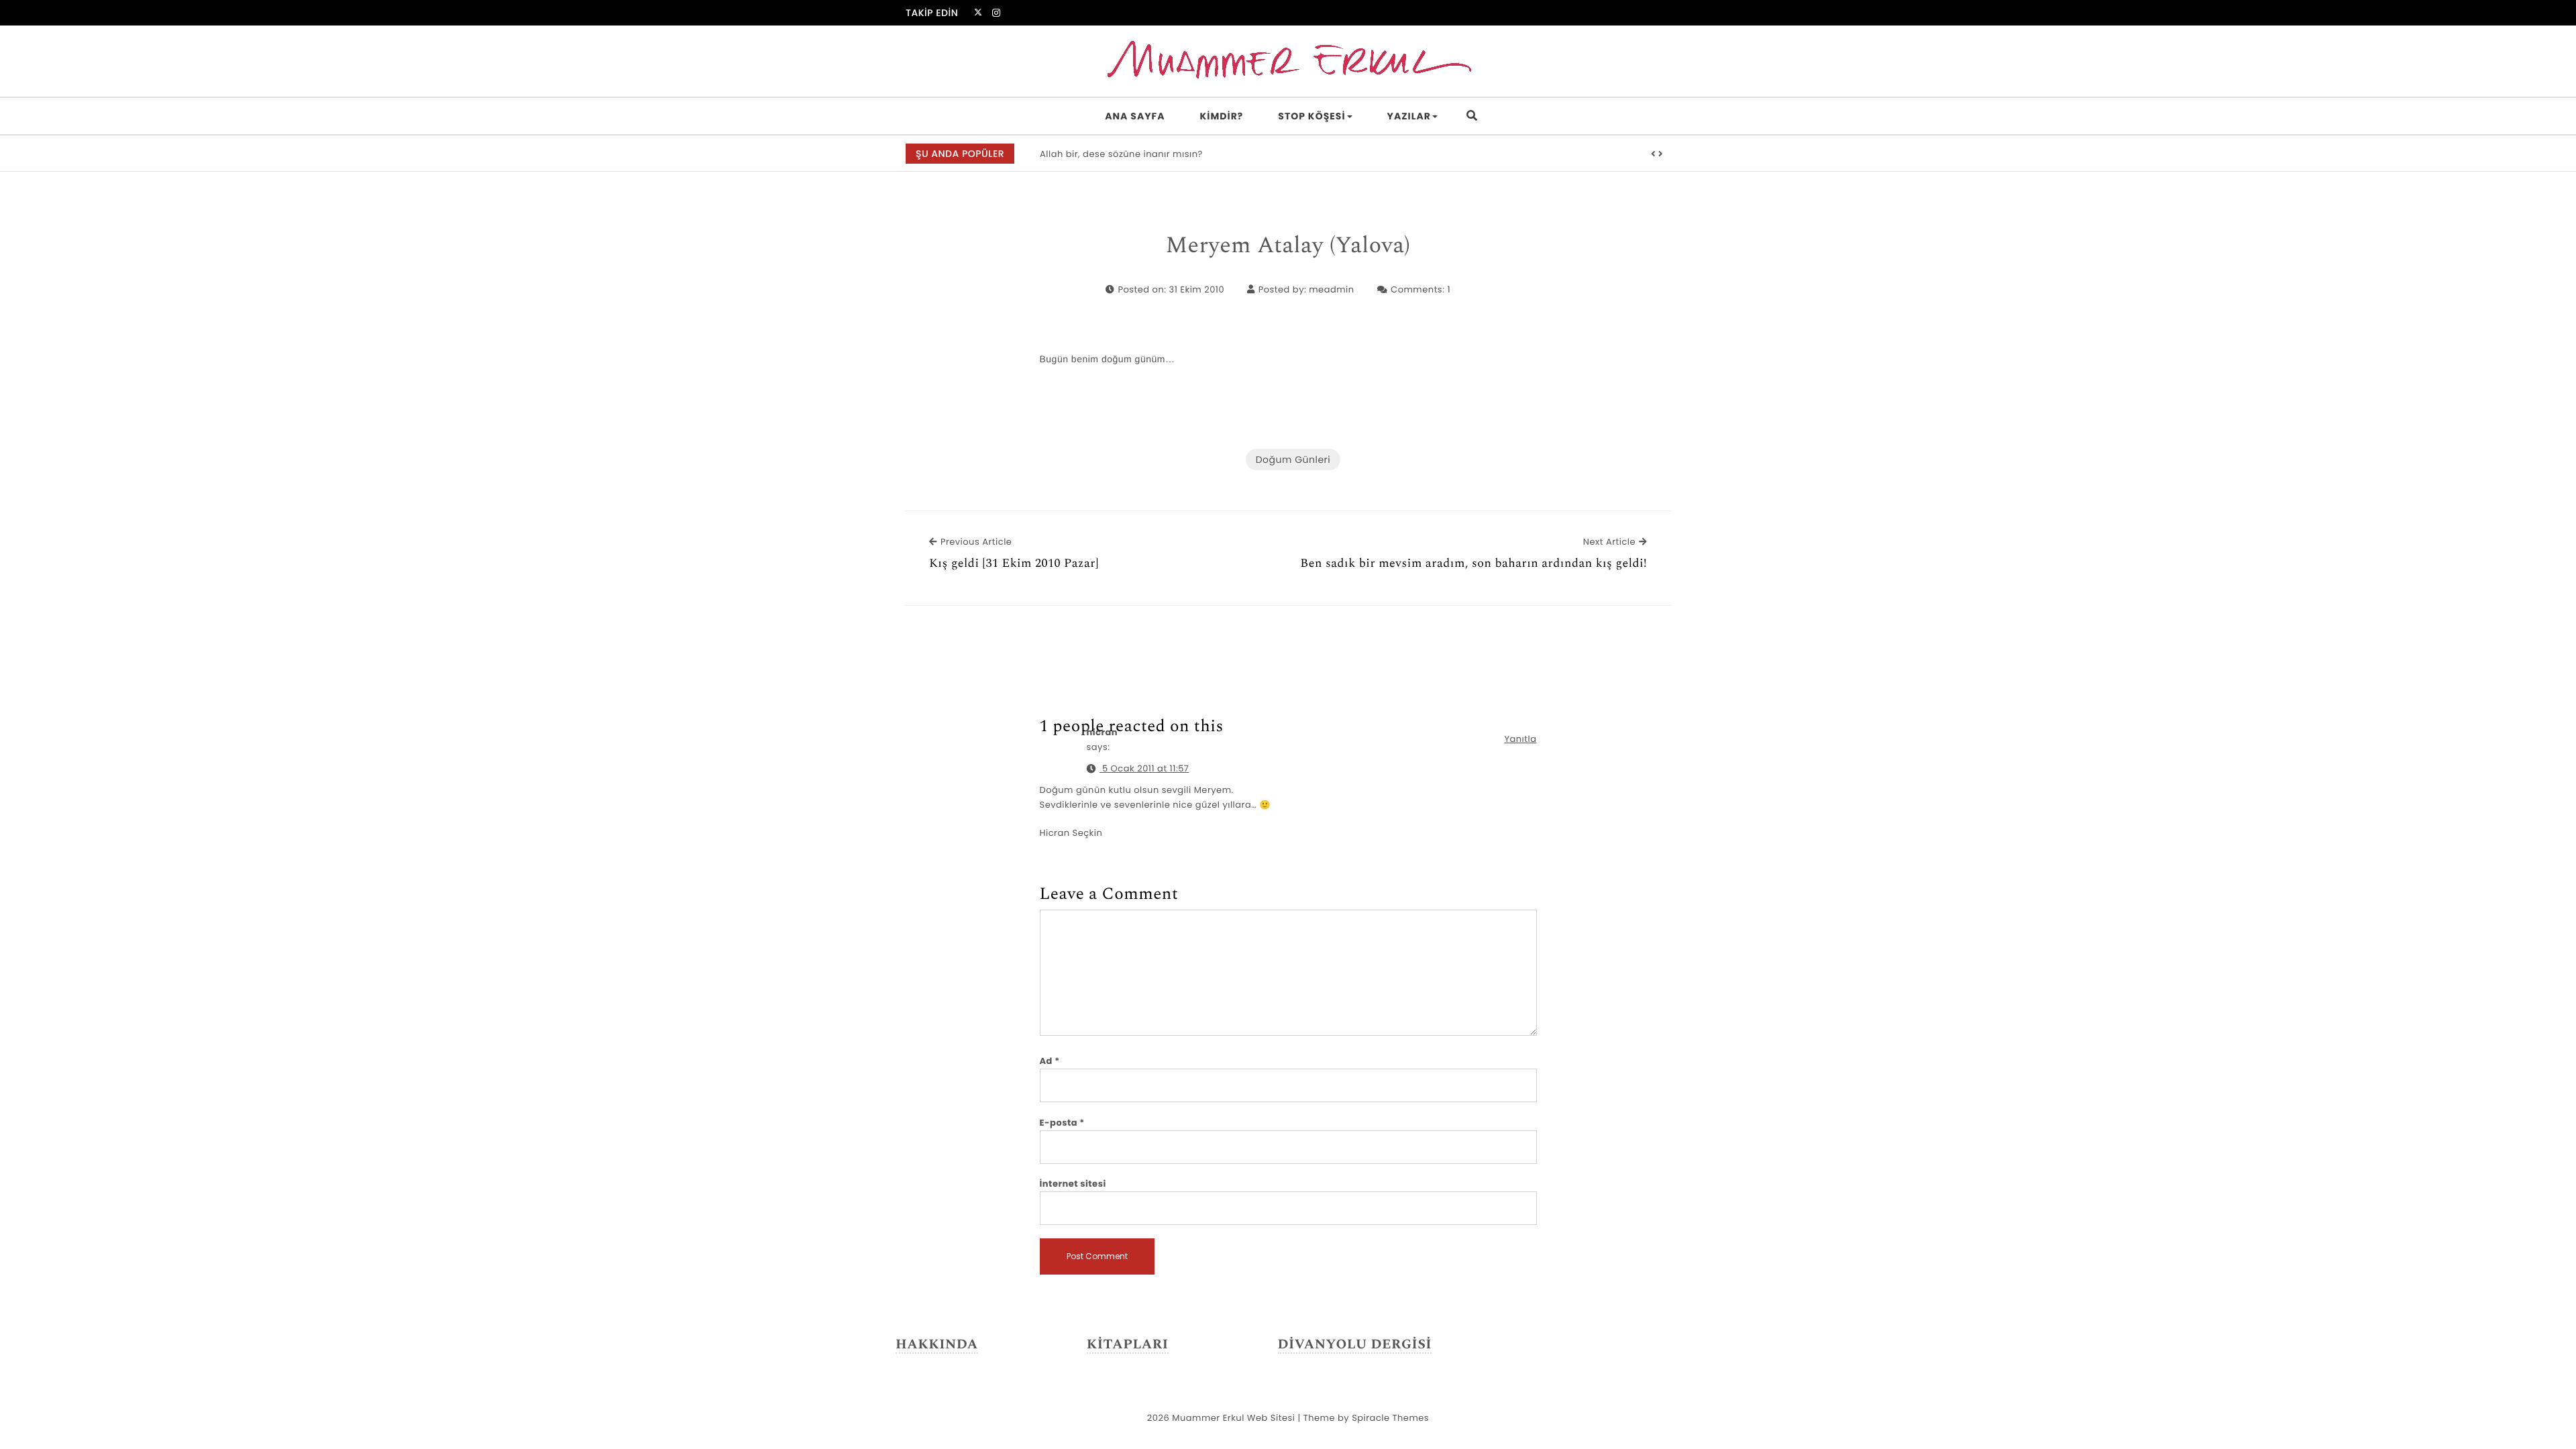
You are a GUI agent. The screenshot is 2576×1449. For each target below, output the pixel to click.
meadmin (1331, 289)
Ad (1050, 1061)
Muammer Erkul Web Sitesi (1233, 1418)
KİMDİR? (1222, 116)
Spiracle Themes (1390, 1418)
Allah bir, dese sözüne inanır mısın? (1121, 154)
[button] (1654, 154)
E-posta (1062, 1123)
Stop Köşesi (1311, 116)
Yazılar (1409, 116)
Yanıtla (1520, 739)
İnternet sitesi (1073, 1184)
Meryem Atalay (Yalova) (1288, 246)
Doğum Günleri (1293, 460)
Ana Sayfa (1135, 116)
